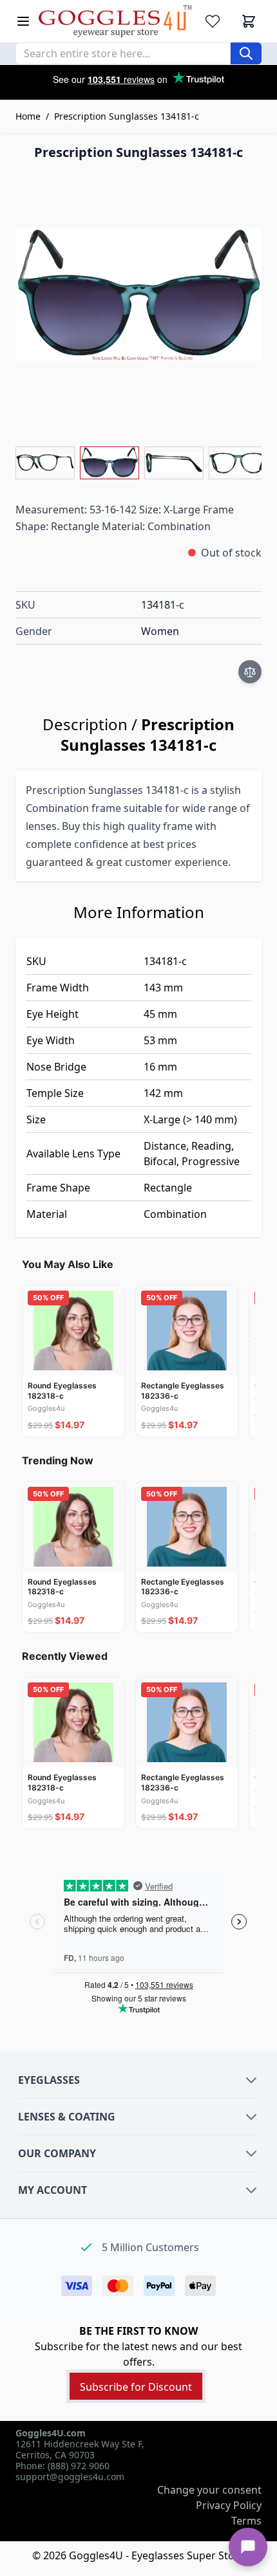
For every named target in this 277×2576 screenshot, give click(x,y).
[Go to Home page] (115, 21)
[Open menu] (23, 21)
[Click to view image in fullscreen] (138, 295)
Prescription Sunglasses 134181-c (127, 116)
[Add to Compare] (250, 672)
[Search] (246, 53)
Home (28, 116)
